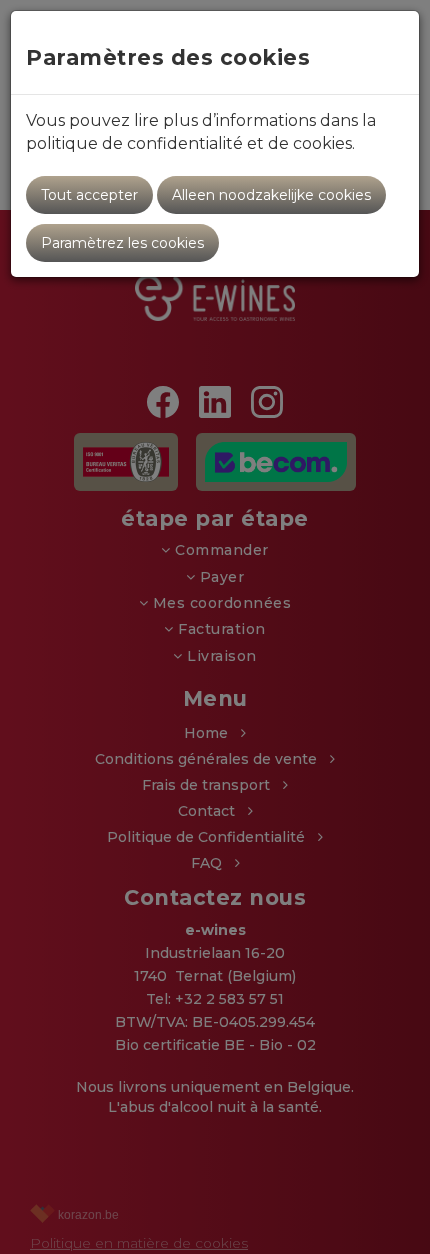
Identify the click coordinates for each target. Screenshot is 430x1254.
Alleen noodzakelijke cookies (271, 195)
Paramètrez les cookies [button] (122, 243)
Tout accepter (89, 195)
